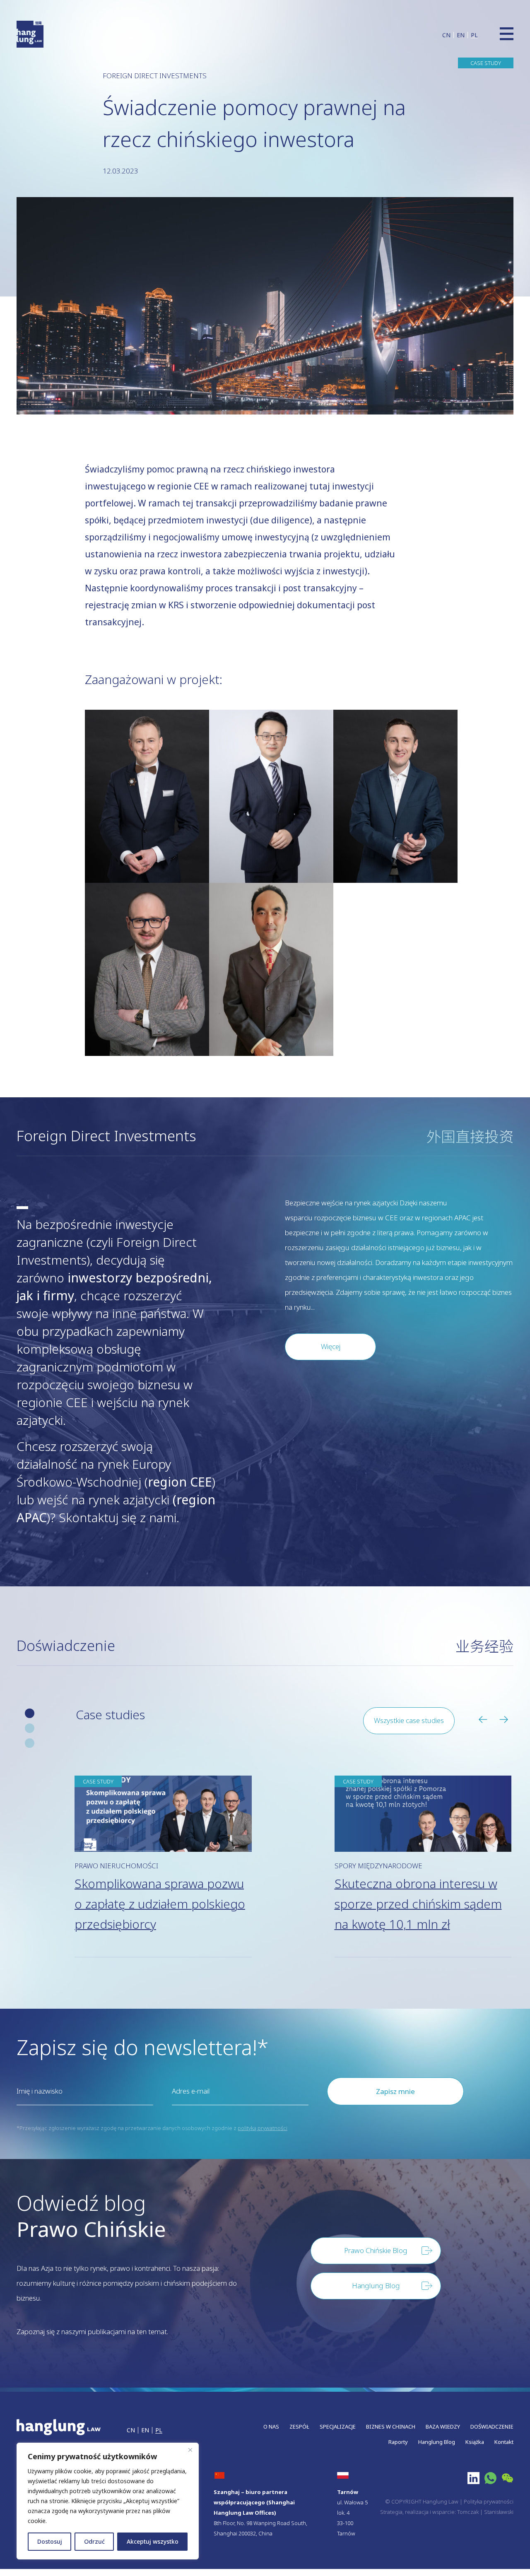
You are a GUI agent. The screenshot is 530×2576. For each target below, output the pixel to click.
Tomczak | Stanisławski (485, 2512)
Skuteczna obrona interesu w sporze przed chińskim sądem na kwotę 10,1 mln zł (418, 1904)
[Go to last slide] (486, 1720)
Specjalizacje (338, 2427)
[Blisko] (190, 2450)
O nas (271, 2427)
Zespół (299, 2427)
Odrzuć (94, 2541)
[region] (108, 2501)
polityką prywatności (263, 2128)
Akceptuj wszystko (153, 2541)
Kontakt (504, 2442)
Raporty (398, 2442)
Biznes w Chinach (391, 2427)
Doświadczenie (492, 2427)
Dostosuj (50, 2541)
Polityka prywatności (489, 2501)
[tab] (30, 1713)
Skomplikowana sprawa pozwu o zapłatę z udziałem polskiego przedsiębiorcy (160, 1904)
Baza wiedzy (443, 2427)
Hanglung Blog (437, 2442)
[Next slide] (506, 1720)
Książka (475, 2442)
